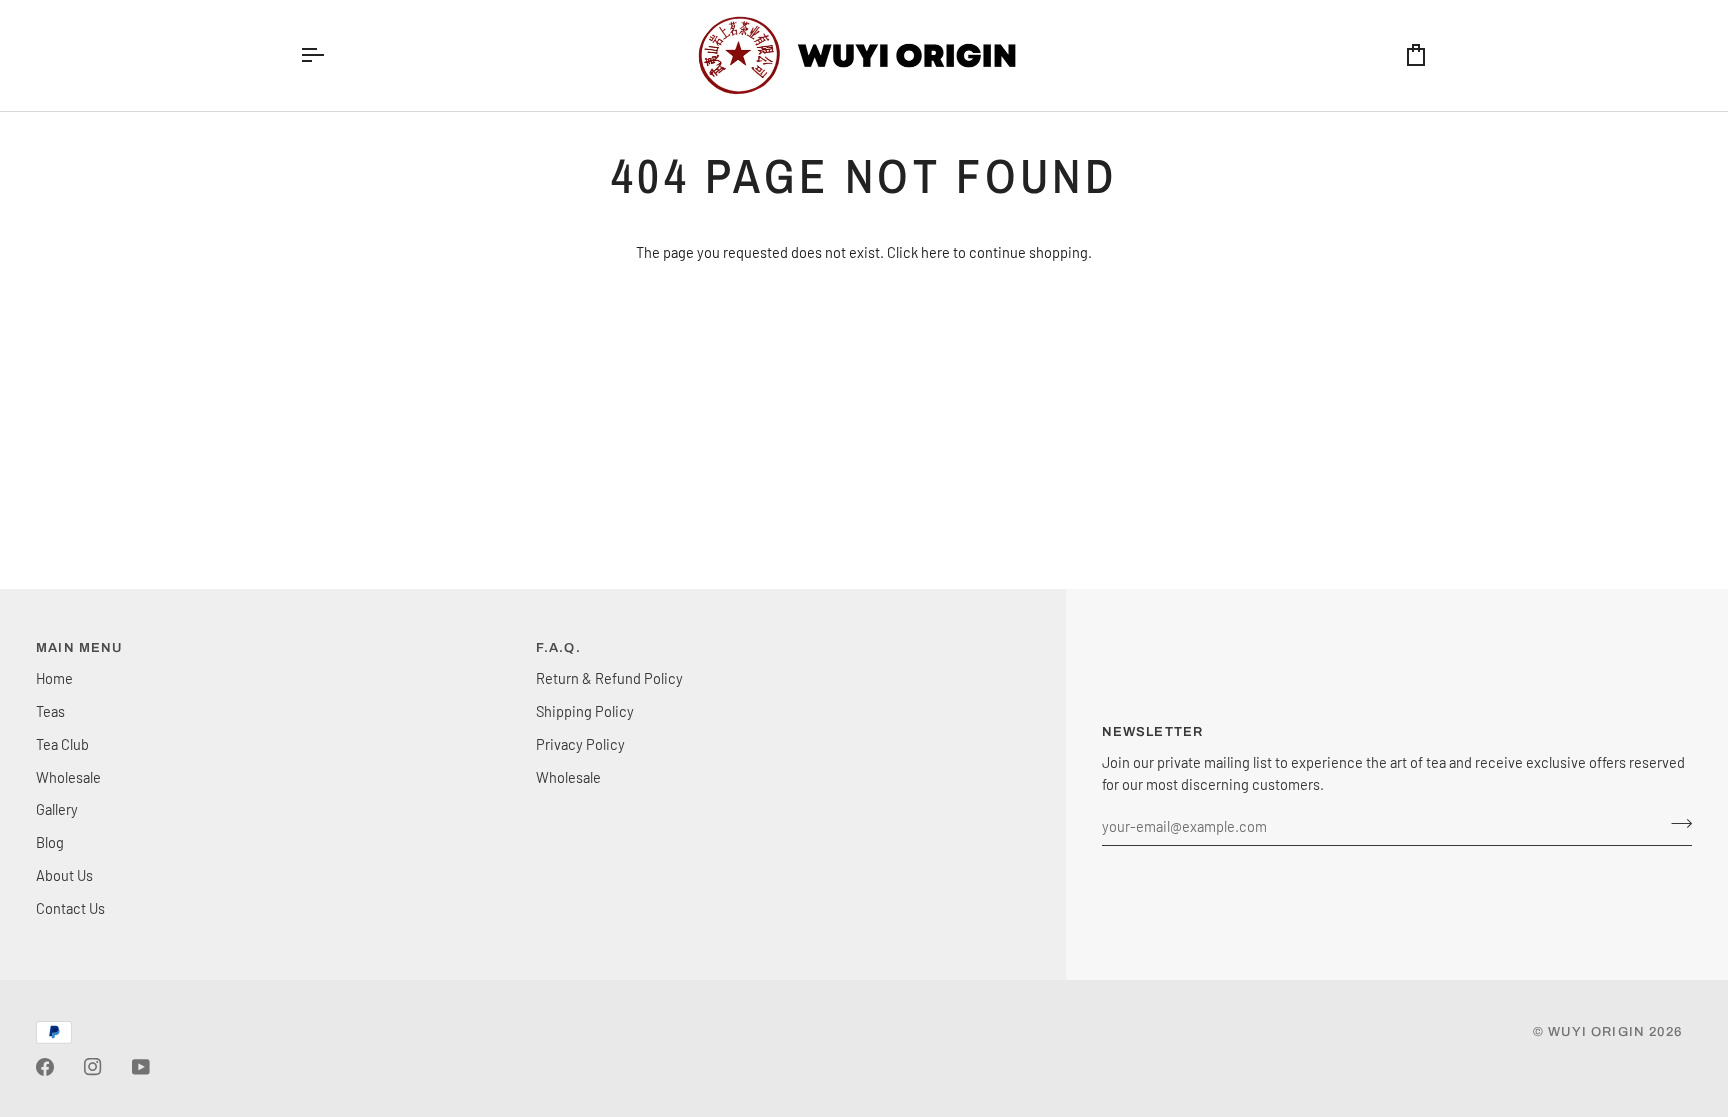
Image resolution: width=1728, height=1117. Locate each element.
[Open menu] (330, 55)
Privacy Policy (580, 744)
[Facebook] (45, 1067)
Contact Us (70, 908)
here (935, 252)
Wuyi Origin (1596, 1032)
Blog (50, 842)
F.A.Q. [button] (558, 648)
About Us (64, 875)
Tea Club (62, 744)
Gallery (57, 809)
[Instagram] (93, 1067)
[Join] (1675, 824)
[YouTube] (141, 1067)
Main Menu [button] (79, 648)
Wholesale (68, 777)
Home (54, 678)
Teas (50, 711)
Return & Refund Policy (609, 678)
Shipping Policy (585, 711)
